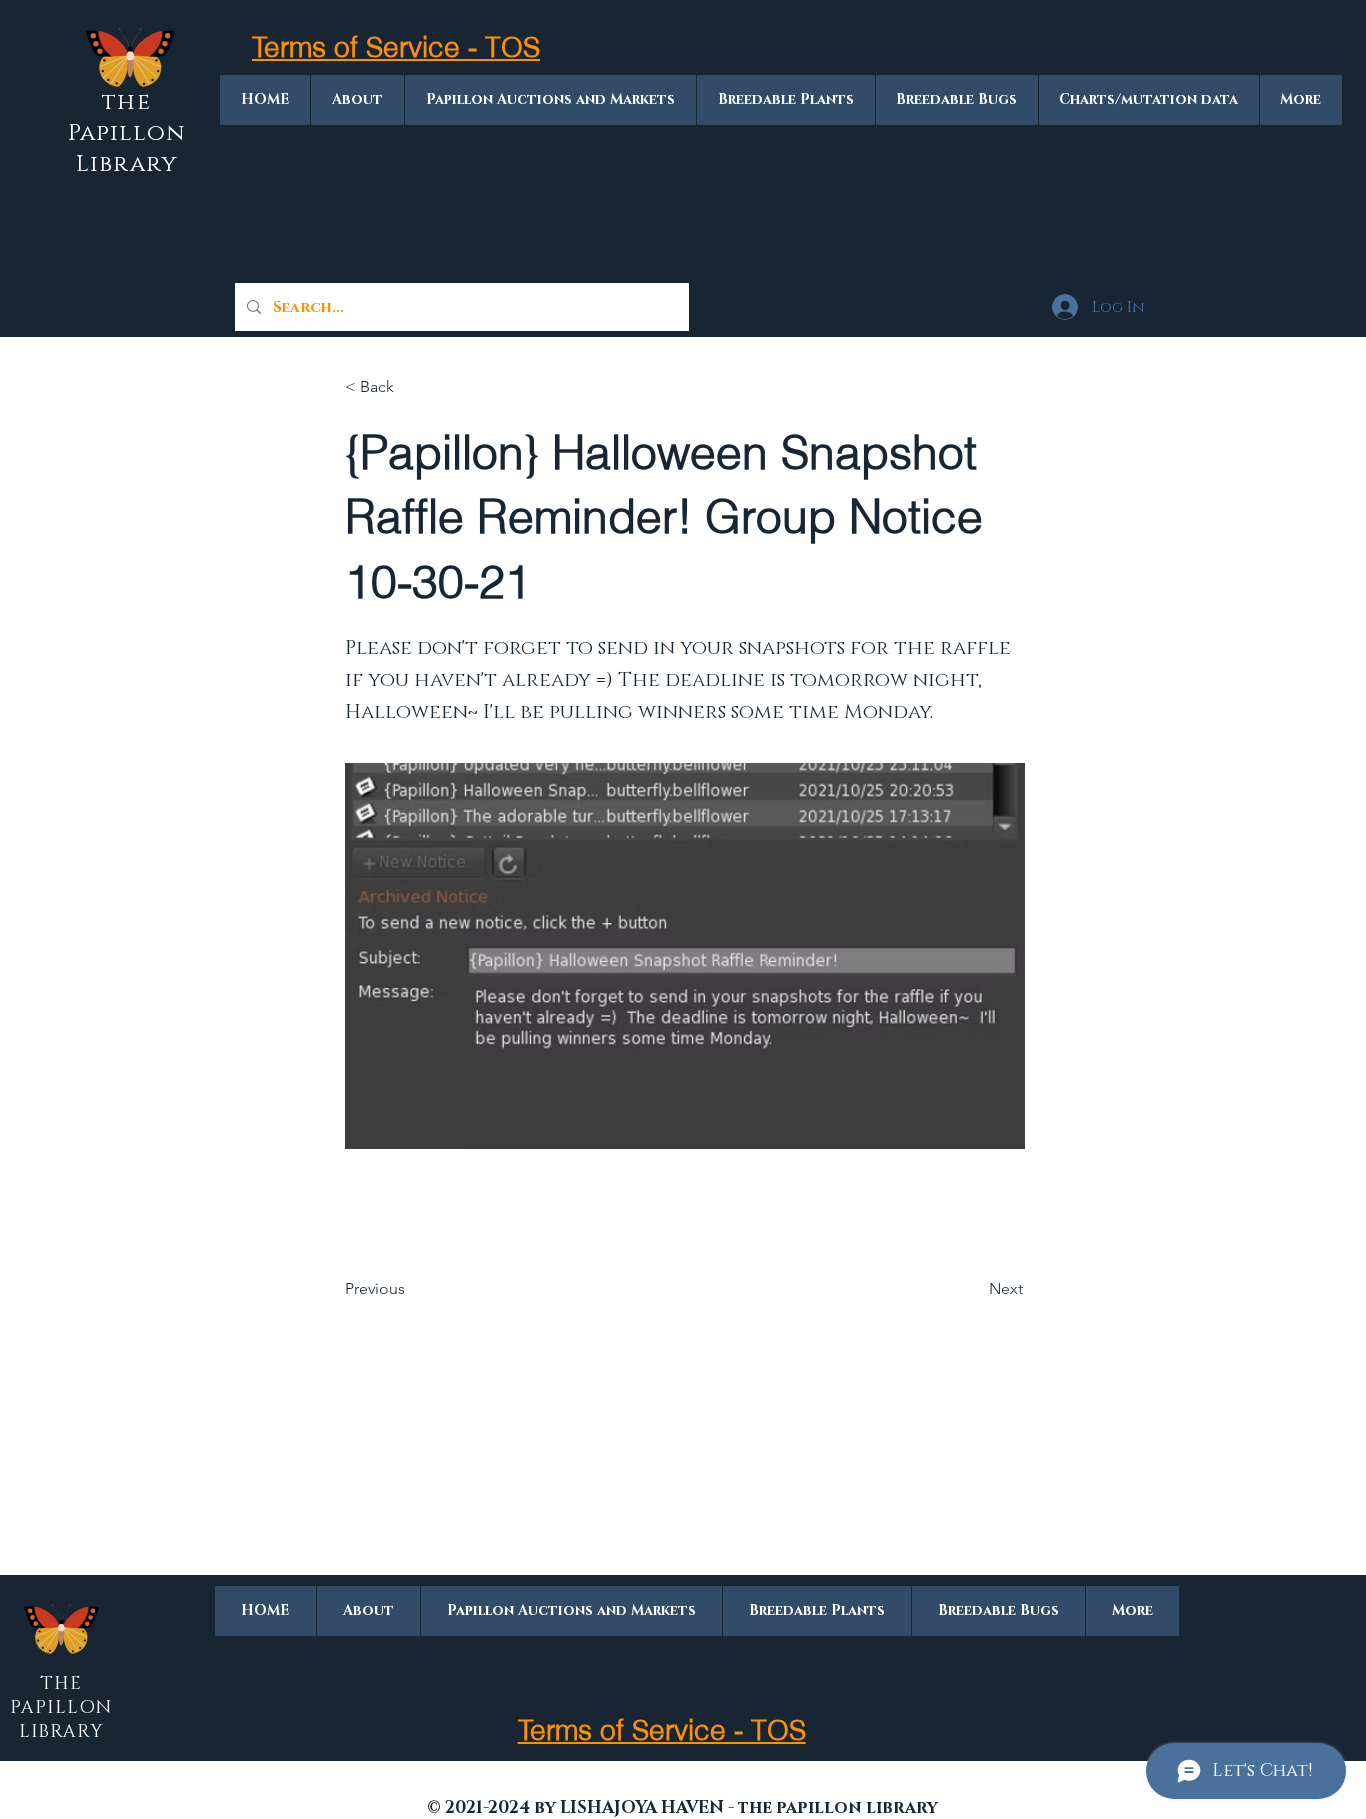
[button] (411, 387)
